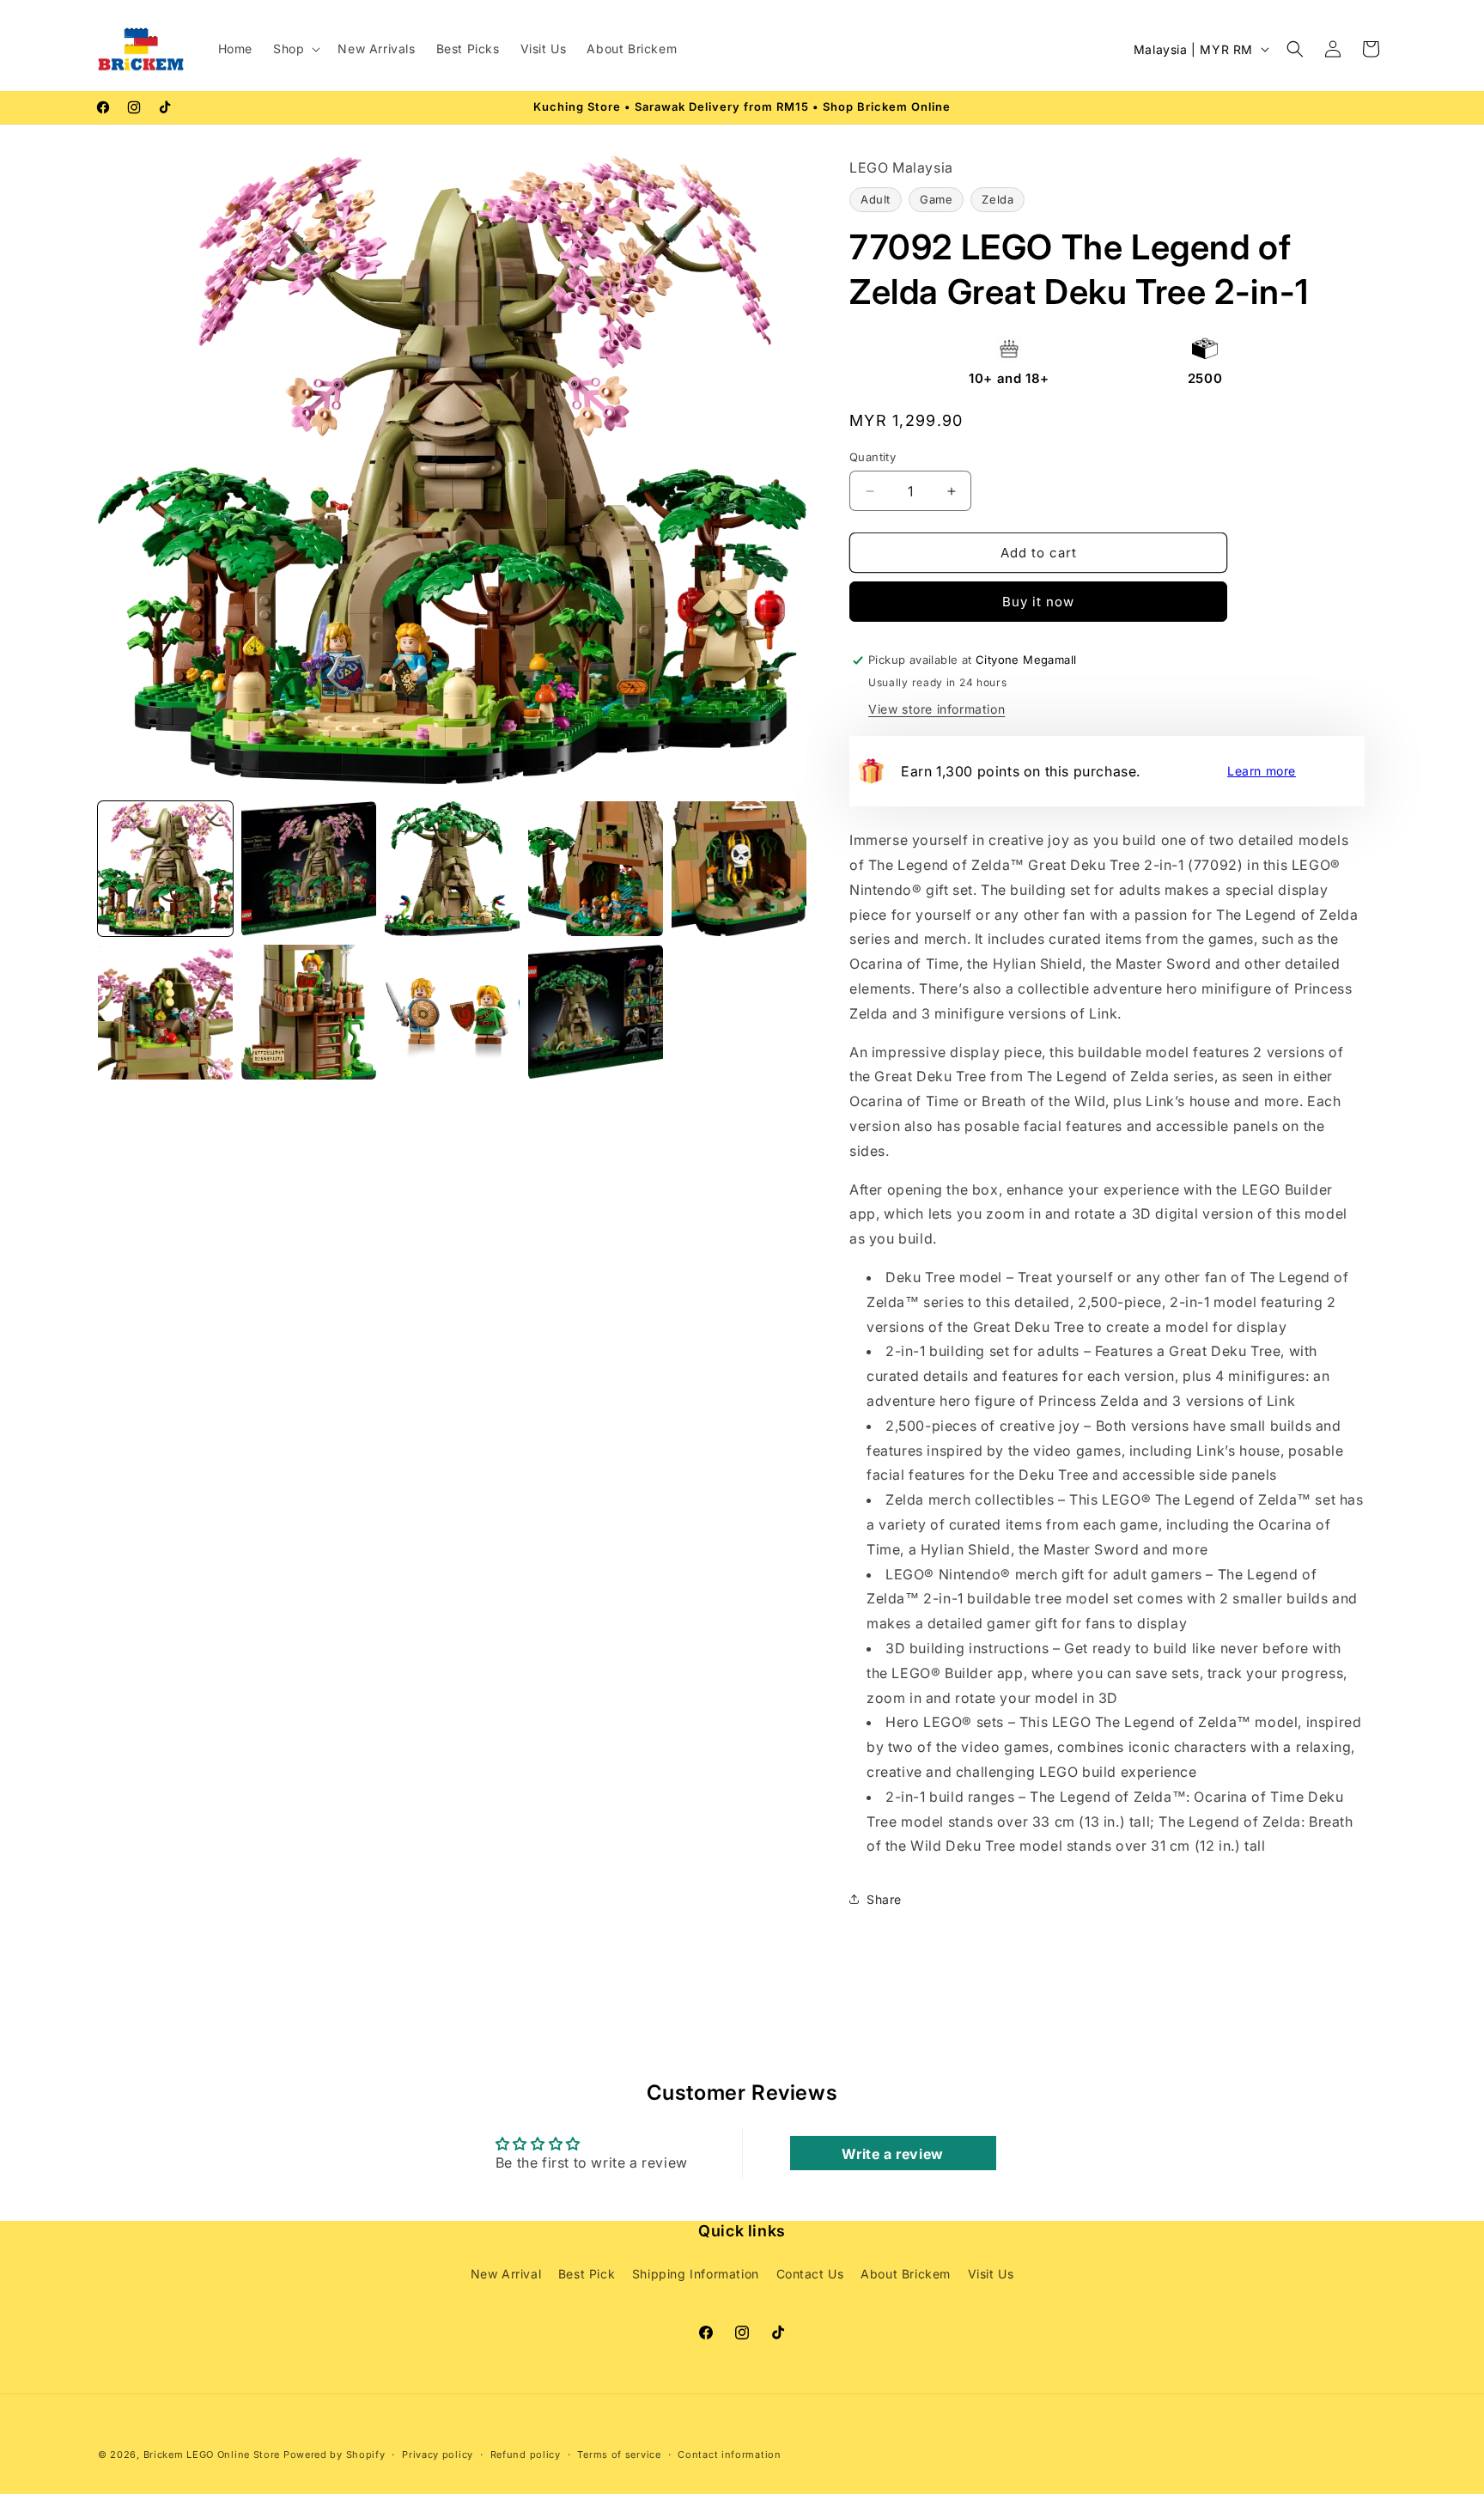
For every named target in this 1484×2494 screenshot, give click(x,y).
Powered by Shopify (335, 2454)
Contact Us (810, 2273)
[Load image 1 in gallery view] (165, 869)
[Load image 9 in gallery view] (596, 1012)
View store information (937, 709)
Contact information (729, 2454)
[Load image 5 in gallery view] (739, 869)
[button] (295, 49)
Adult (876, 199)
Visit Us (991, 2273)
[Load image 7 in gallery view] (309, 1012)
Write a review (892, 2154)
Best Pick (587, 2273)
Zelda (997, 199)
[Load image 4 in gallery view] (596, 869)
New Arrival (506, 2273)
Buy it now (1038, 602)
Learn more (1262, 771)
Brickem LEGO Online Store (212, 2454)
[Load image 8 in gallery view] (452, 1012)
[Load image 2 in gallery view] (309, 869)
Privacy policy (438, 2454)
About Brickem (906, 2273)
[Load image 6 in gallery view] (165, 1012)
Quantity (873, 457)
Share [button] (884, 1899)
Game (936, 199)
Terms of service (619, 2454)
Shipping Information (696, 2273)
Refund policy (526, 2454)
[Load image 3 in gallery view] (452, 869)
